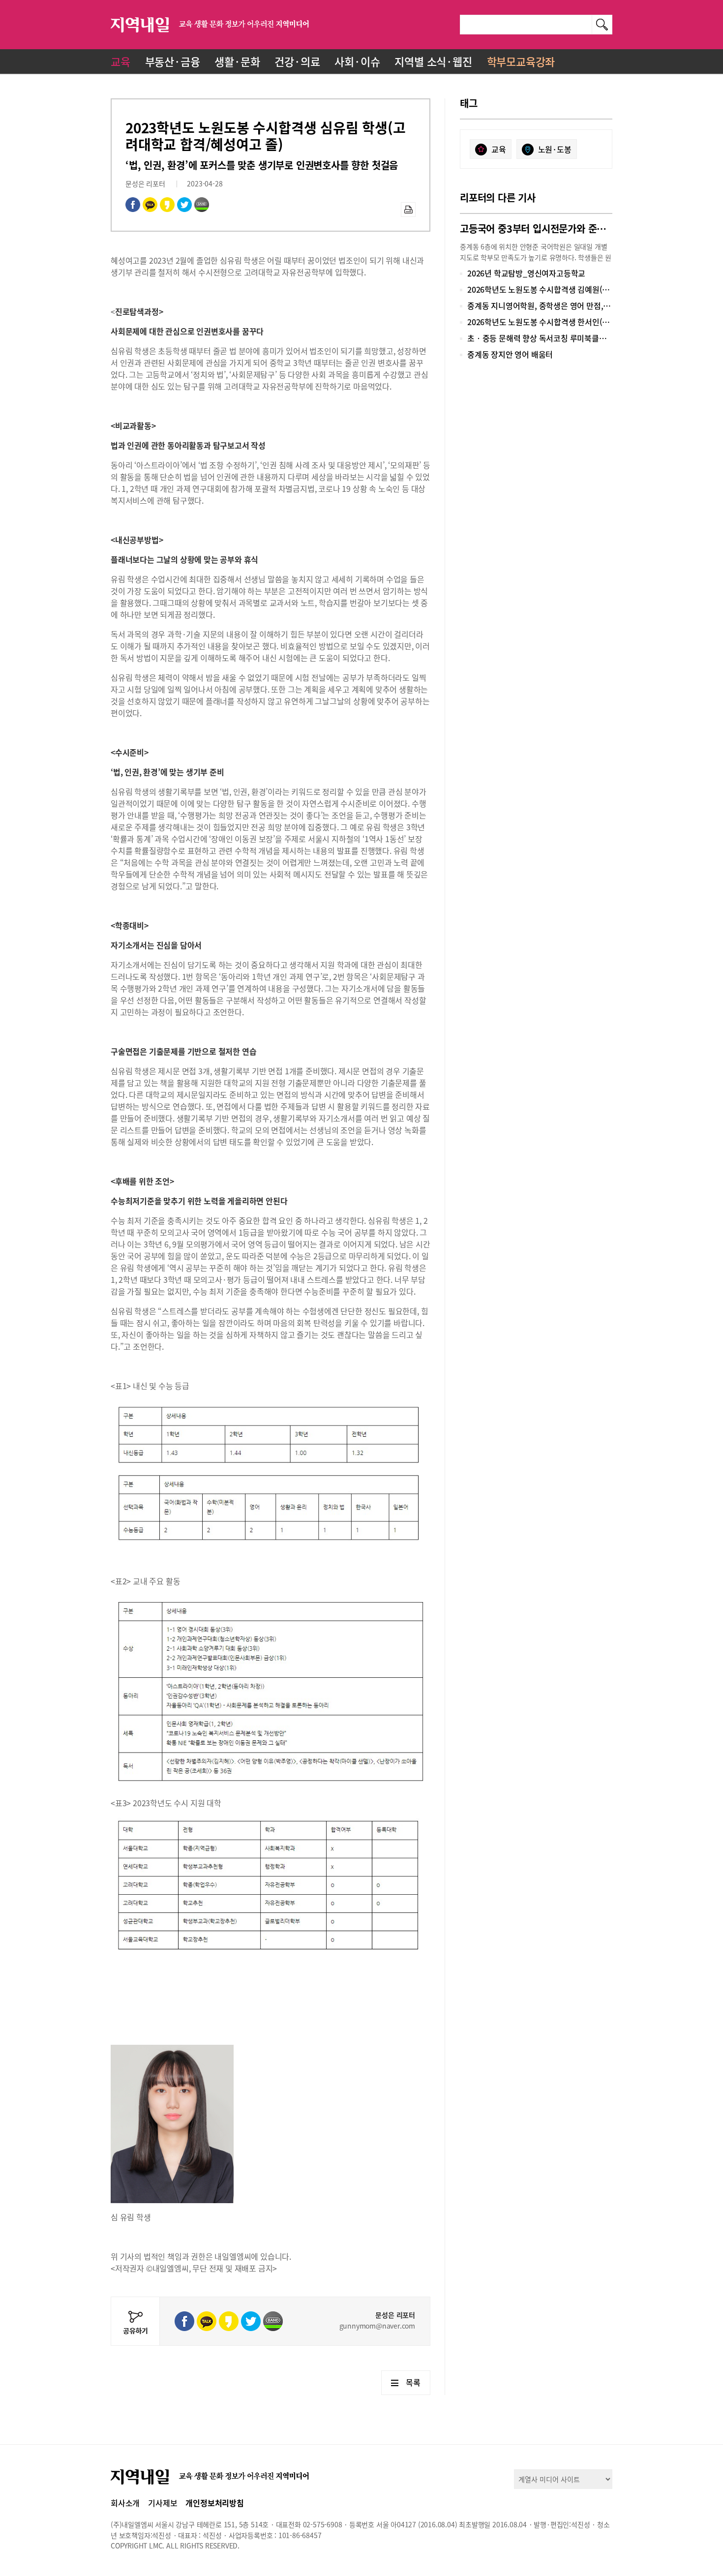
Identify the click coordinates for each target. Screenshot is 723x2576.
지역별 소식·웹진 (433, 61)
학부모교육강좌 (521, 61)
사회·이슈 (357, 61)
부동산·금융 (173, 61)
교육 (120, 61)
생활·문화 (237, 61)
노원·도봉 (555, 149)
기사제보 (163, 2503)
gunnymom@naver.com (377, 2326)
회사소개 (125, 2503)
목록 (413, 2382)
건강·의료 (297, 61)
